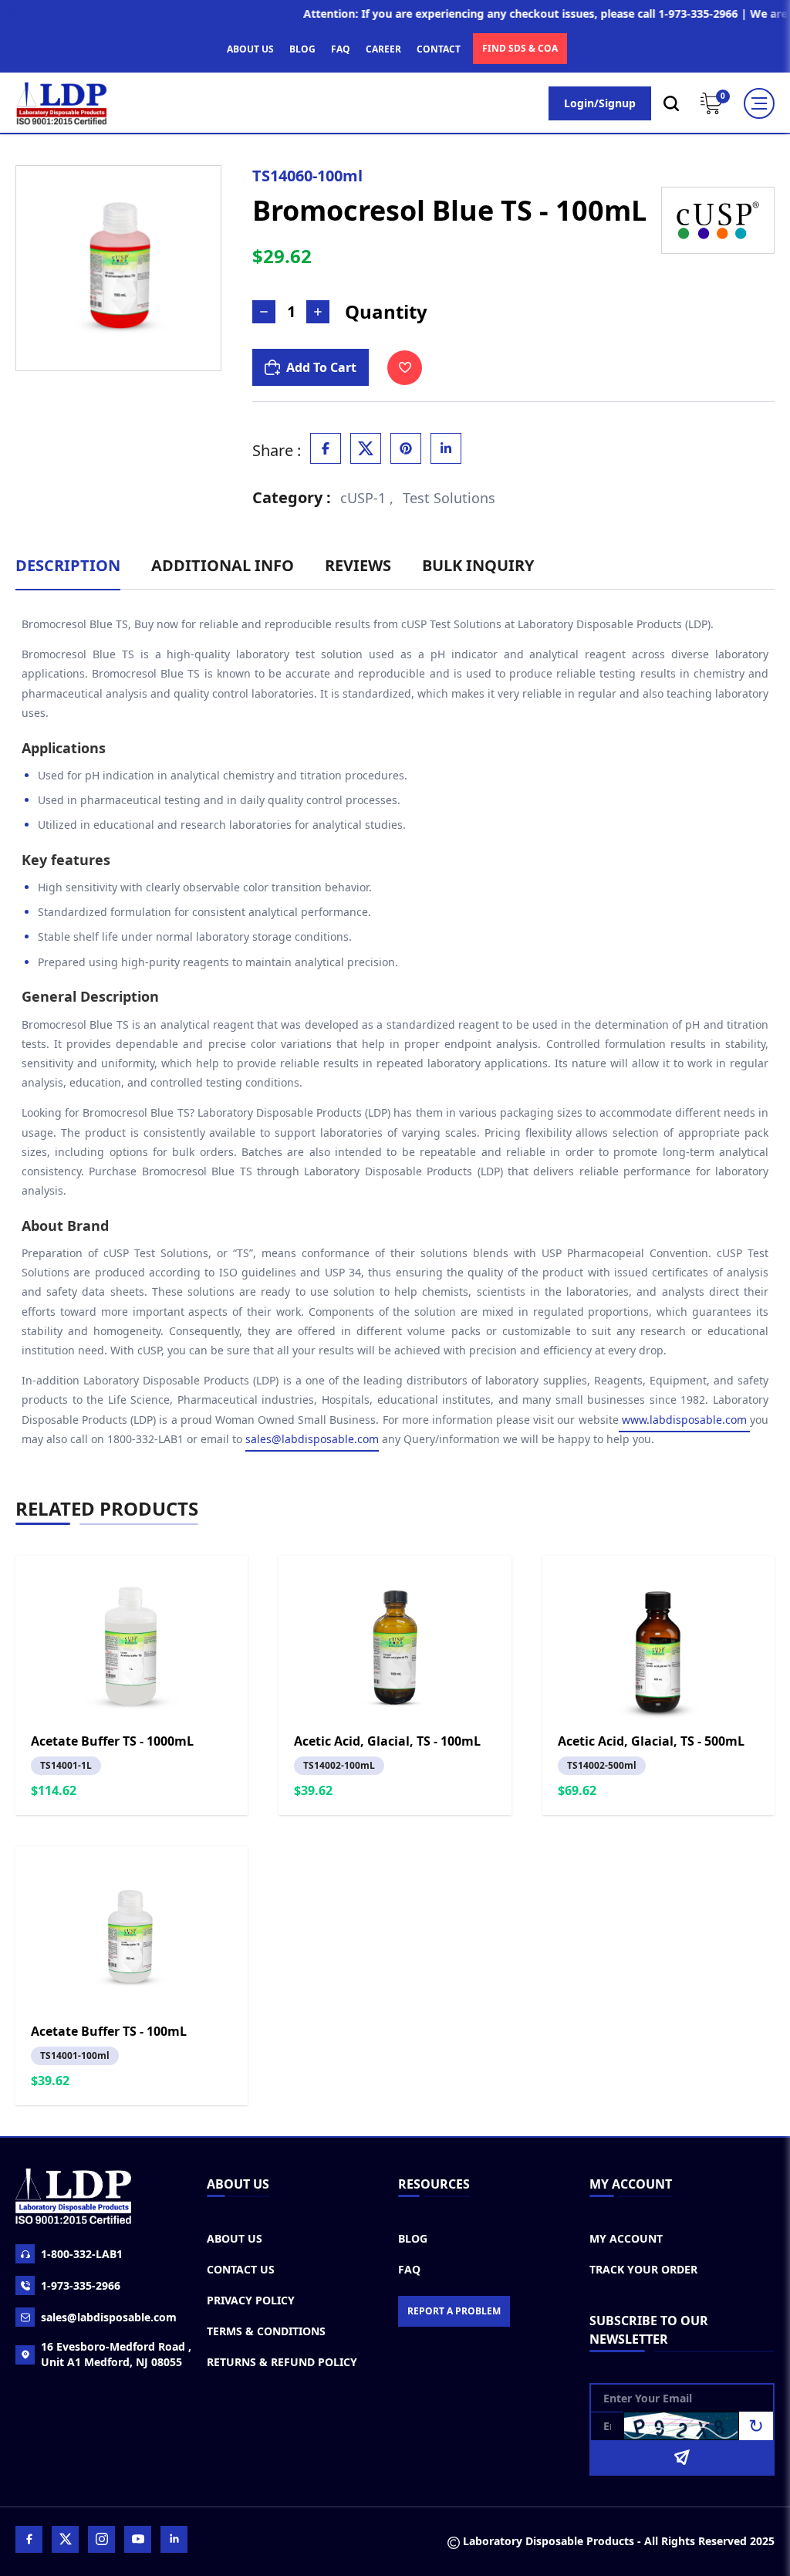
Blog (413, 2238)
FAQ (341, 49)
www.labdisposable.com (684, 1420)
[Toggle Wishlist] (405, 368)
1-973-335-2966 (81, 2285)
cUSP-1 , (367, 498)
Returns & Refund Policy (282, 2362)
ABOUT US (250, 49)
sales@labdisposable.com (312, 1439)
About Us (235, 2238)
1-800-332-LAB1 (82, 2254)
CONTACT (439, 49)
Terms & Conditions (266, 2331)
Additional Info (223, 565)
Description (68, 565)
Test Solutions (449, 498)
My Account (626, 2238)
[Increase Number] (318, 312)
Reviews (358, 565)
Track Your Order (643, 2269)
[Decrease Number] (264, 312)
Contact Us (241, 2269)
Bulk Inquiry (478, 565)
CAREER (383, 49)
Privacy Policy (251, 2300)
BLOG (302, 49)
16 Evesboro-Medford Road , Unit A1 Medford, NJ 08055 (116, 2354)
